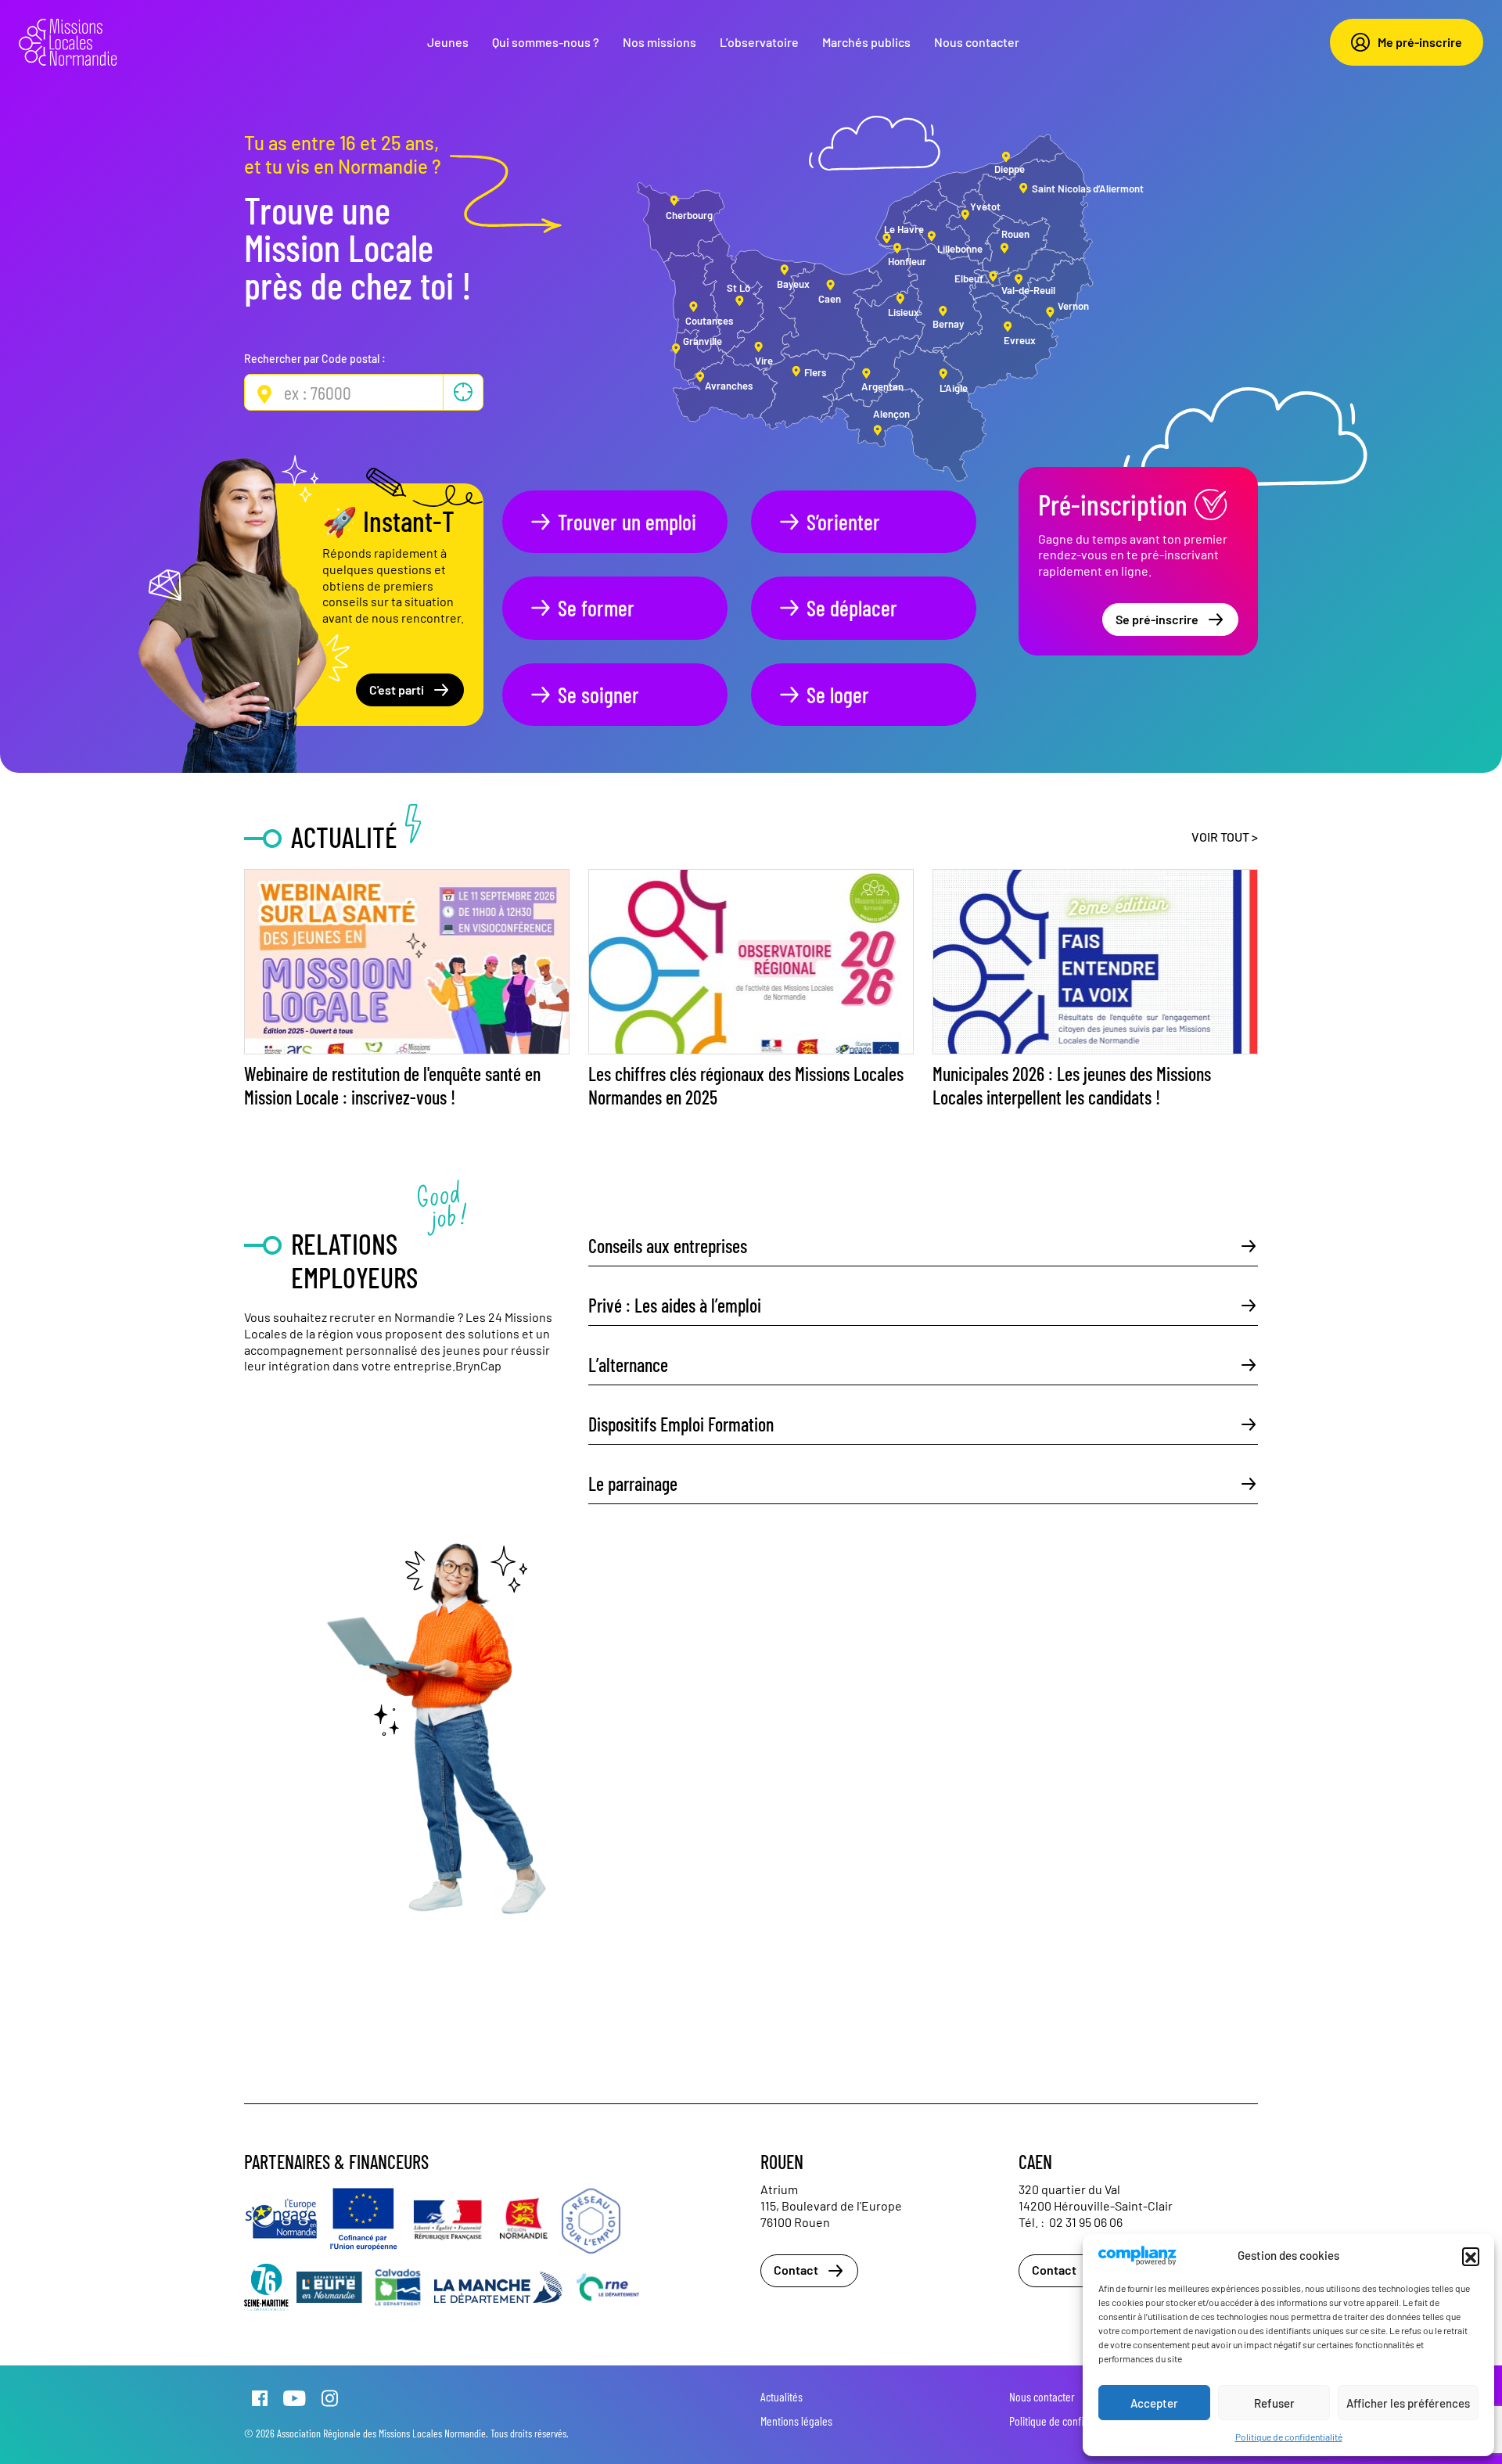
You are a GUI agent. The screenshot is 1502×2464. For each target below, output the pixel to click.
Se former (596, 608)
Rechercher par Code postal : (315, 359)
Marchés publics (866, 42)
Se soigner (598, 695)
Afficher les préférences (1408, 2403)
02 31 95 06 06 (1086, 2222)
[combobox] (364, 392)
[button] (1471, 2256)
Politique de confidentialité (1289, 2437)
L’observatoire (759, 42)
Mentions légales (796, 2421)
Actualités (782, 2396)
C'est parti (397, 690)
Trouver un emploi (627, 522)
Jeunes (448, 42)
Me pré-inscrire (1420, 42)
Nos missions (659, 42)
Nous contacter (977, 42)
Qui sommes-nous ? (546, 42)
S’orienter (843, 522)
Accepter (1154, 2403)
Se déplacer (852, 608)
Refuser (1274, 2403)
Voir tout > (1225, 837)
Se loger (838, 695)
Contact (796, 2270)
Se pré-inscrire (1157, 619)
